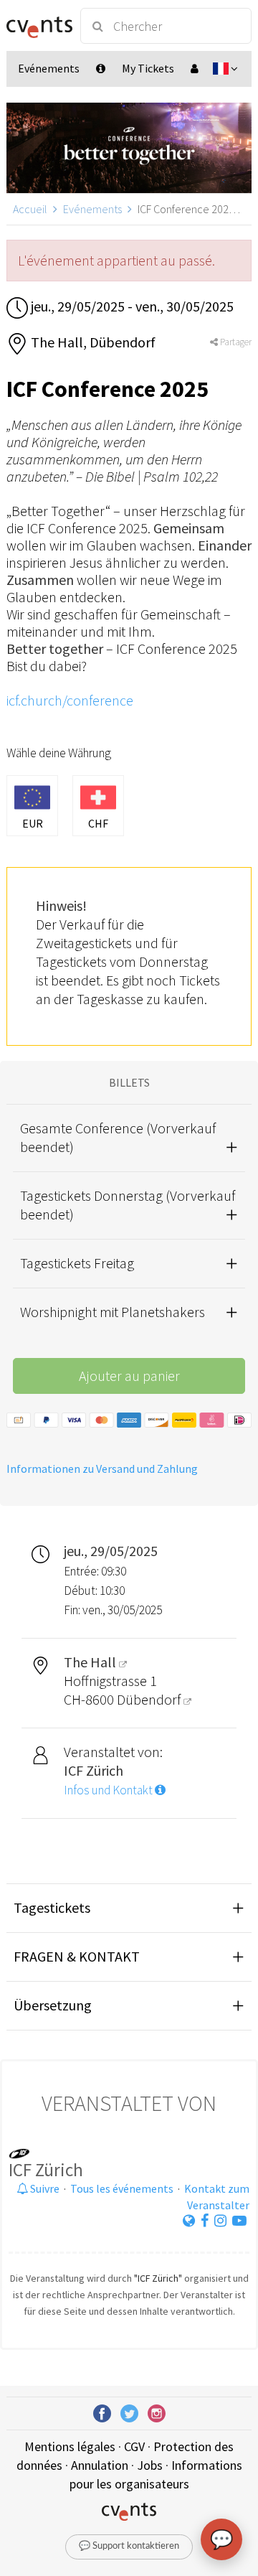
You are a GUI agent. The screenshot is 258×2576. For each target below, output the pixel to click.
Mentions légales (70, 2446)
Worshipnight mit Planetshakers (113, 1312)
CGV (134, 2446)
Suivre (44, 2188)
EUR (33, 823)
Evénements (92, 209)
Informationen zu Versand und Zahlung (102, 1469)
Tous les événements (122, 2188)
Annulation (100, 2465)
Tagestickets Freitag (77, 1263)
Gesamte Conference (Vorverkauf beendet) (118, 1137)
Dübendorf (150, 1699)
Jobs (150, 2465)
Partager (235, 342)
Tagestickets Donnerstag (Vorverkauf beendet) (128, 1205)
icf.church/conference (70, 700)
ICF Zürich (46, 2170)
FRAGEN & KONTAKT (77, 1956)
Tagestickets (52, 1907)
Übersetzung (53, 2005)
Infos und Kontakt (109, 1790)
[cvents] (37, 26)
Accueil (30, 209)
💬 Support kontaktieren (129, 2546)
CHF (98, 823)
